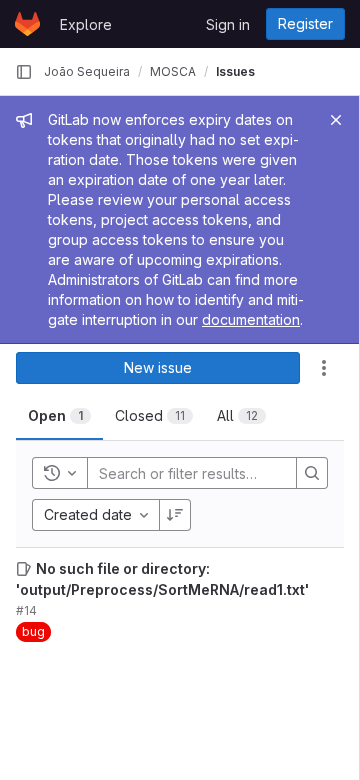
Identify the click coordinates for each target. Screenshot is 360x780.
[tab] (59, 416)
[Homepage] (27, 24)
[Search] (312, 473)
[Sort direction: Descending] (175, 515)
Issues (235, 71)
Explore (86, 24)
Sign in (228, 24)
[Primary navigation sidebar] (24, 72)
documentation (251, 319)
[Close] (336, 120)
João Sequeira (87, 71)
